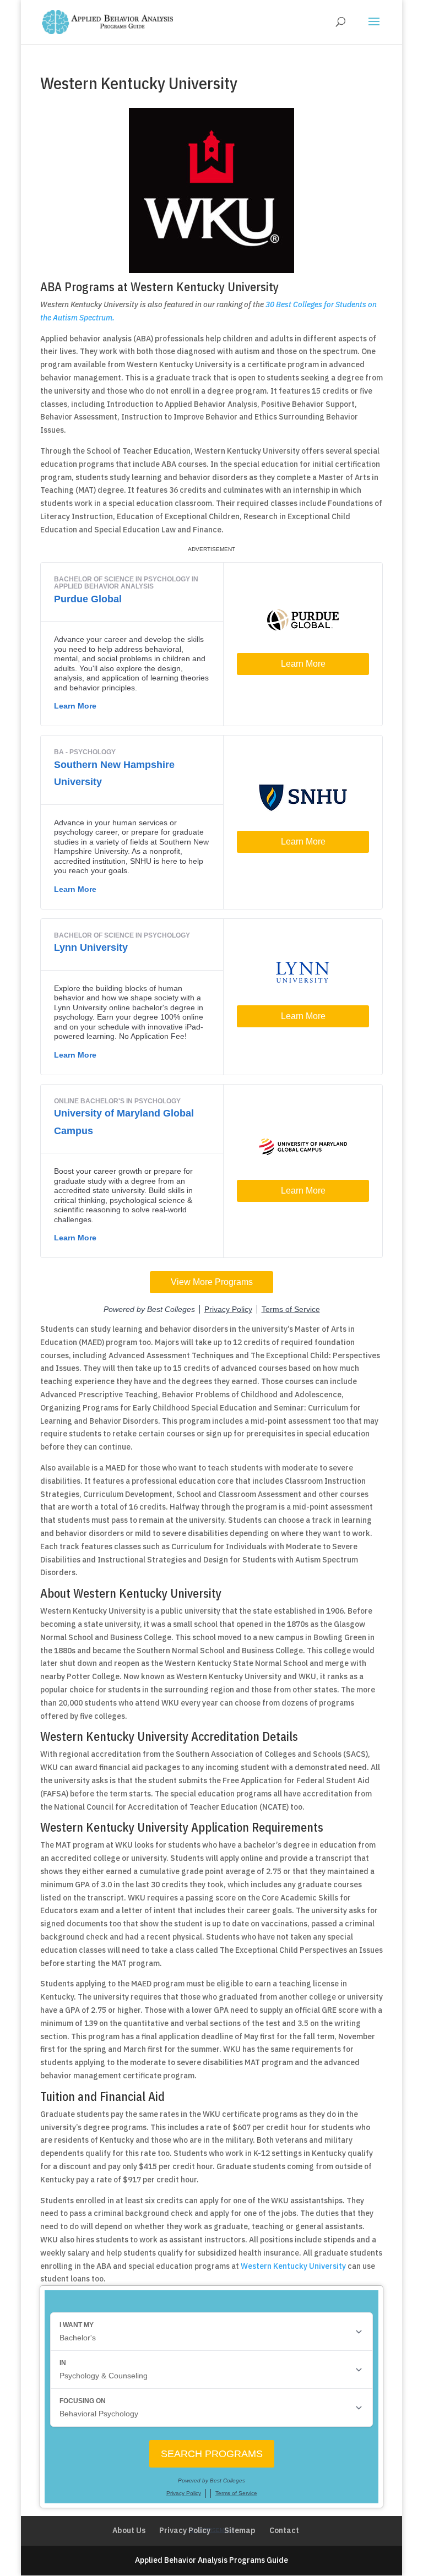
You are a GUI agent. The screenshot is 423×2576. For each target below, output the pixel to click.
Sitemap (240, 2530)
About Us (129, 2530)
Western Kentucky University (293, 2266)
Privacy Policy (185, 2530)
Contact (284, 2530)
